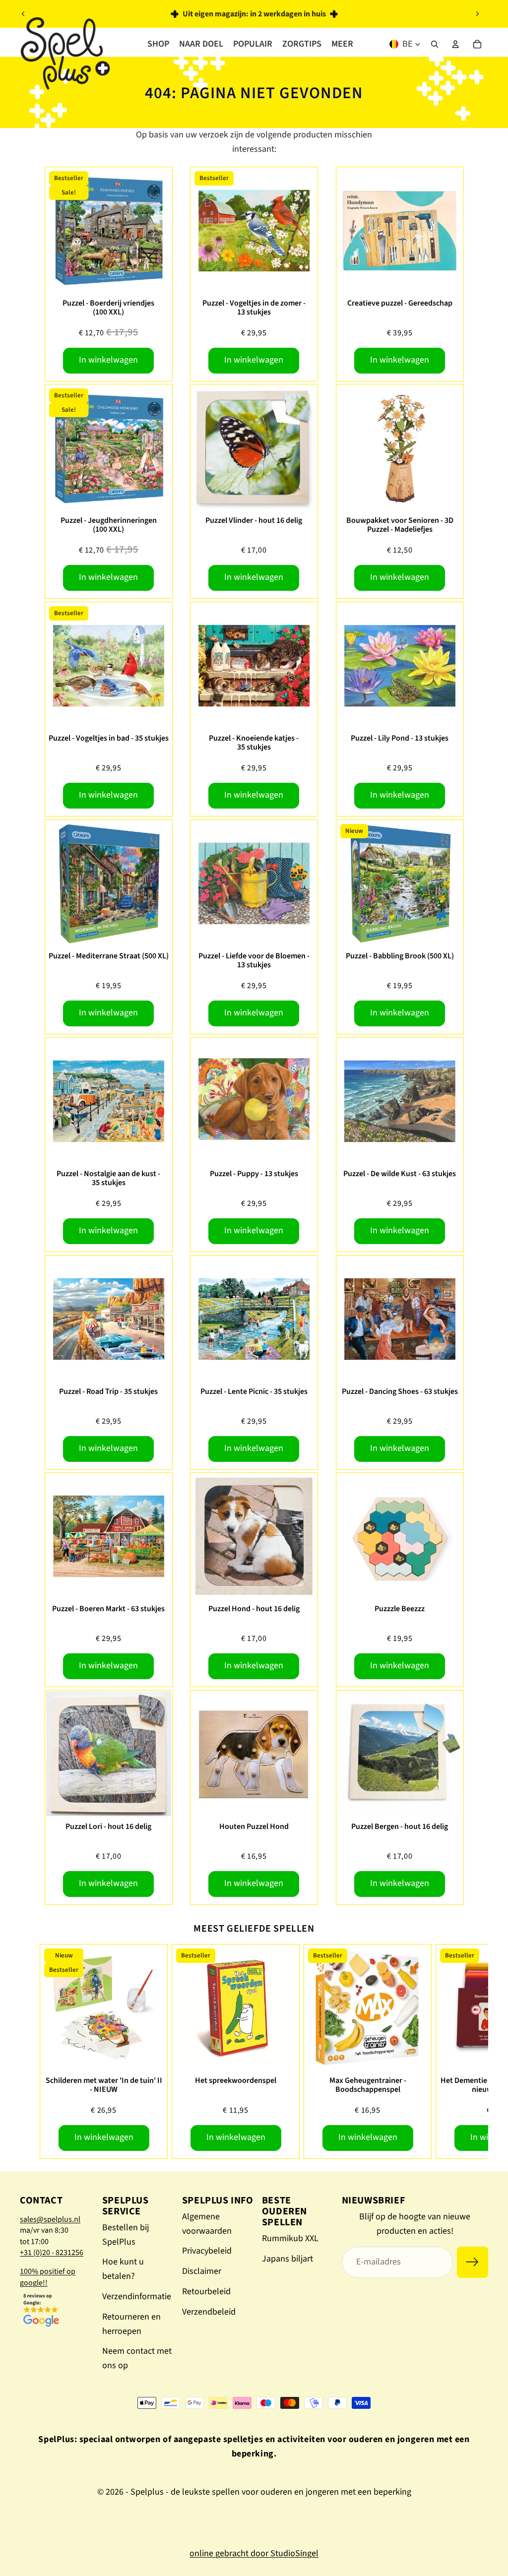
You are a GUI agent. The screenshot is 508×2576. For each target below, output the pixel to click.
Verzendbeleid (209, 2312)
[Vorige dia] (23, 14)
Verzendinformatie (137, 2296)
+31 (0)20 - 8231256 (52, 2253)
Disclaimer (202, 2271)
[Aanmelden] (473, 2262)
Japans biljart (287, 2259)
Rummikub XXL (290, 2238)
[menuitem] (342, 44)
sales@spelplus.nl (50, 2219)
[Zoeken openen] (435, 44)
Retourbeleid (206, 2292)
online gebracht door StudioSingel (254, 2553)
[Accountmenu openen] (455, 44)
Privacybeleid (207, 2251)
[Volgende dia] (477, 14)
